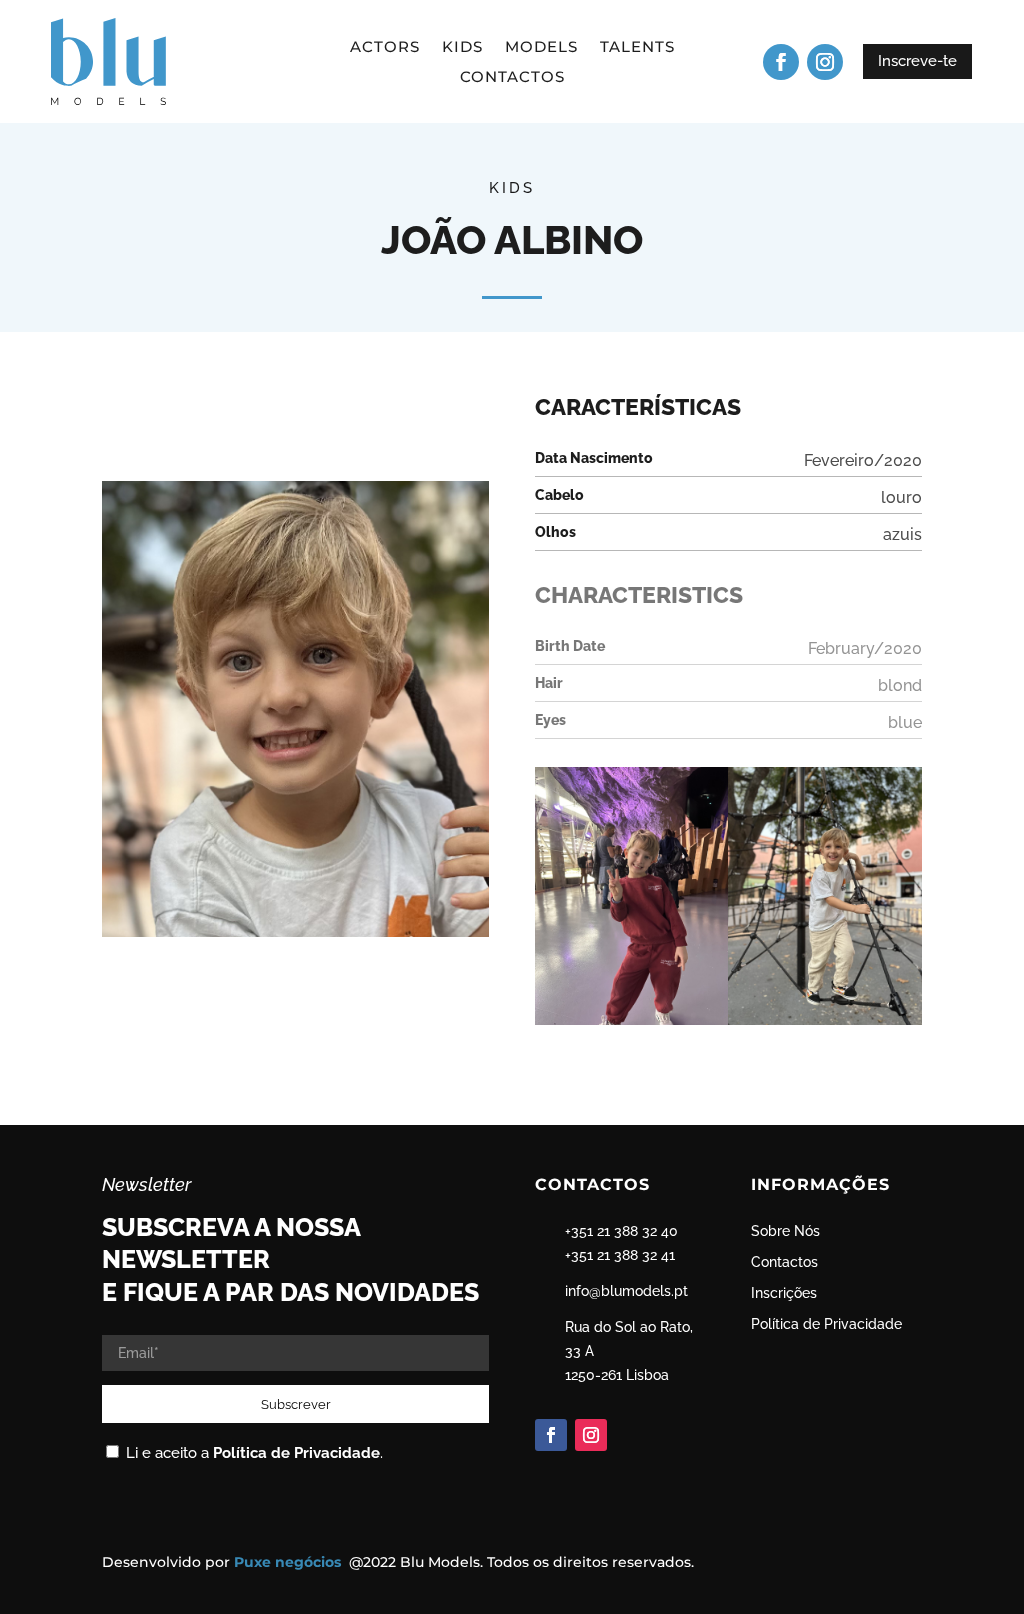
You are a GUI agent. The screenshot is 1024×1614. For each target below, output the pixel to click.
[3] (825, 1025)
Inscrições (784, 1293)
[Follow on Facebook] (781, 62)
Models (541, 48)
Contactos (512, 78)
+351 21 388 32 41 (620, 1255)
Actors (385, 48)
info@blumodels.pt (626, 1291)
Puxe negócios (289, 1562)
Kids (462, 48)
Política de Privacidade (296, 1453)
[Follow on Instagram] (825, 62)
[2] (632, 1025)
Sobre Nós (785, 1231)
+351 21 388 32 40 (621, 1231)
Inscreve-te (917, 61)
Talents (637, 48)
